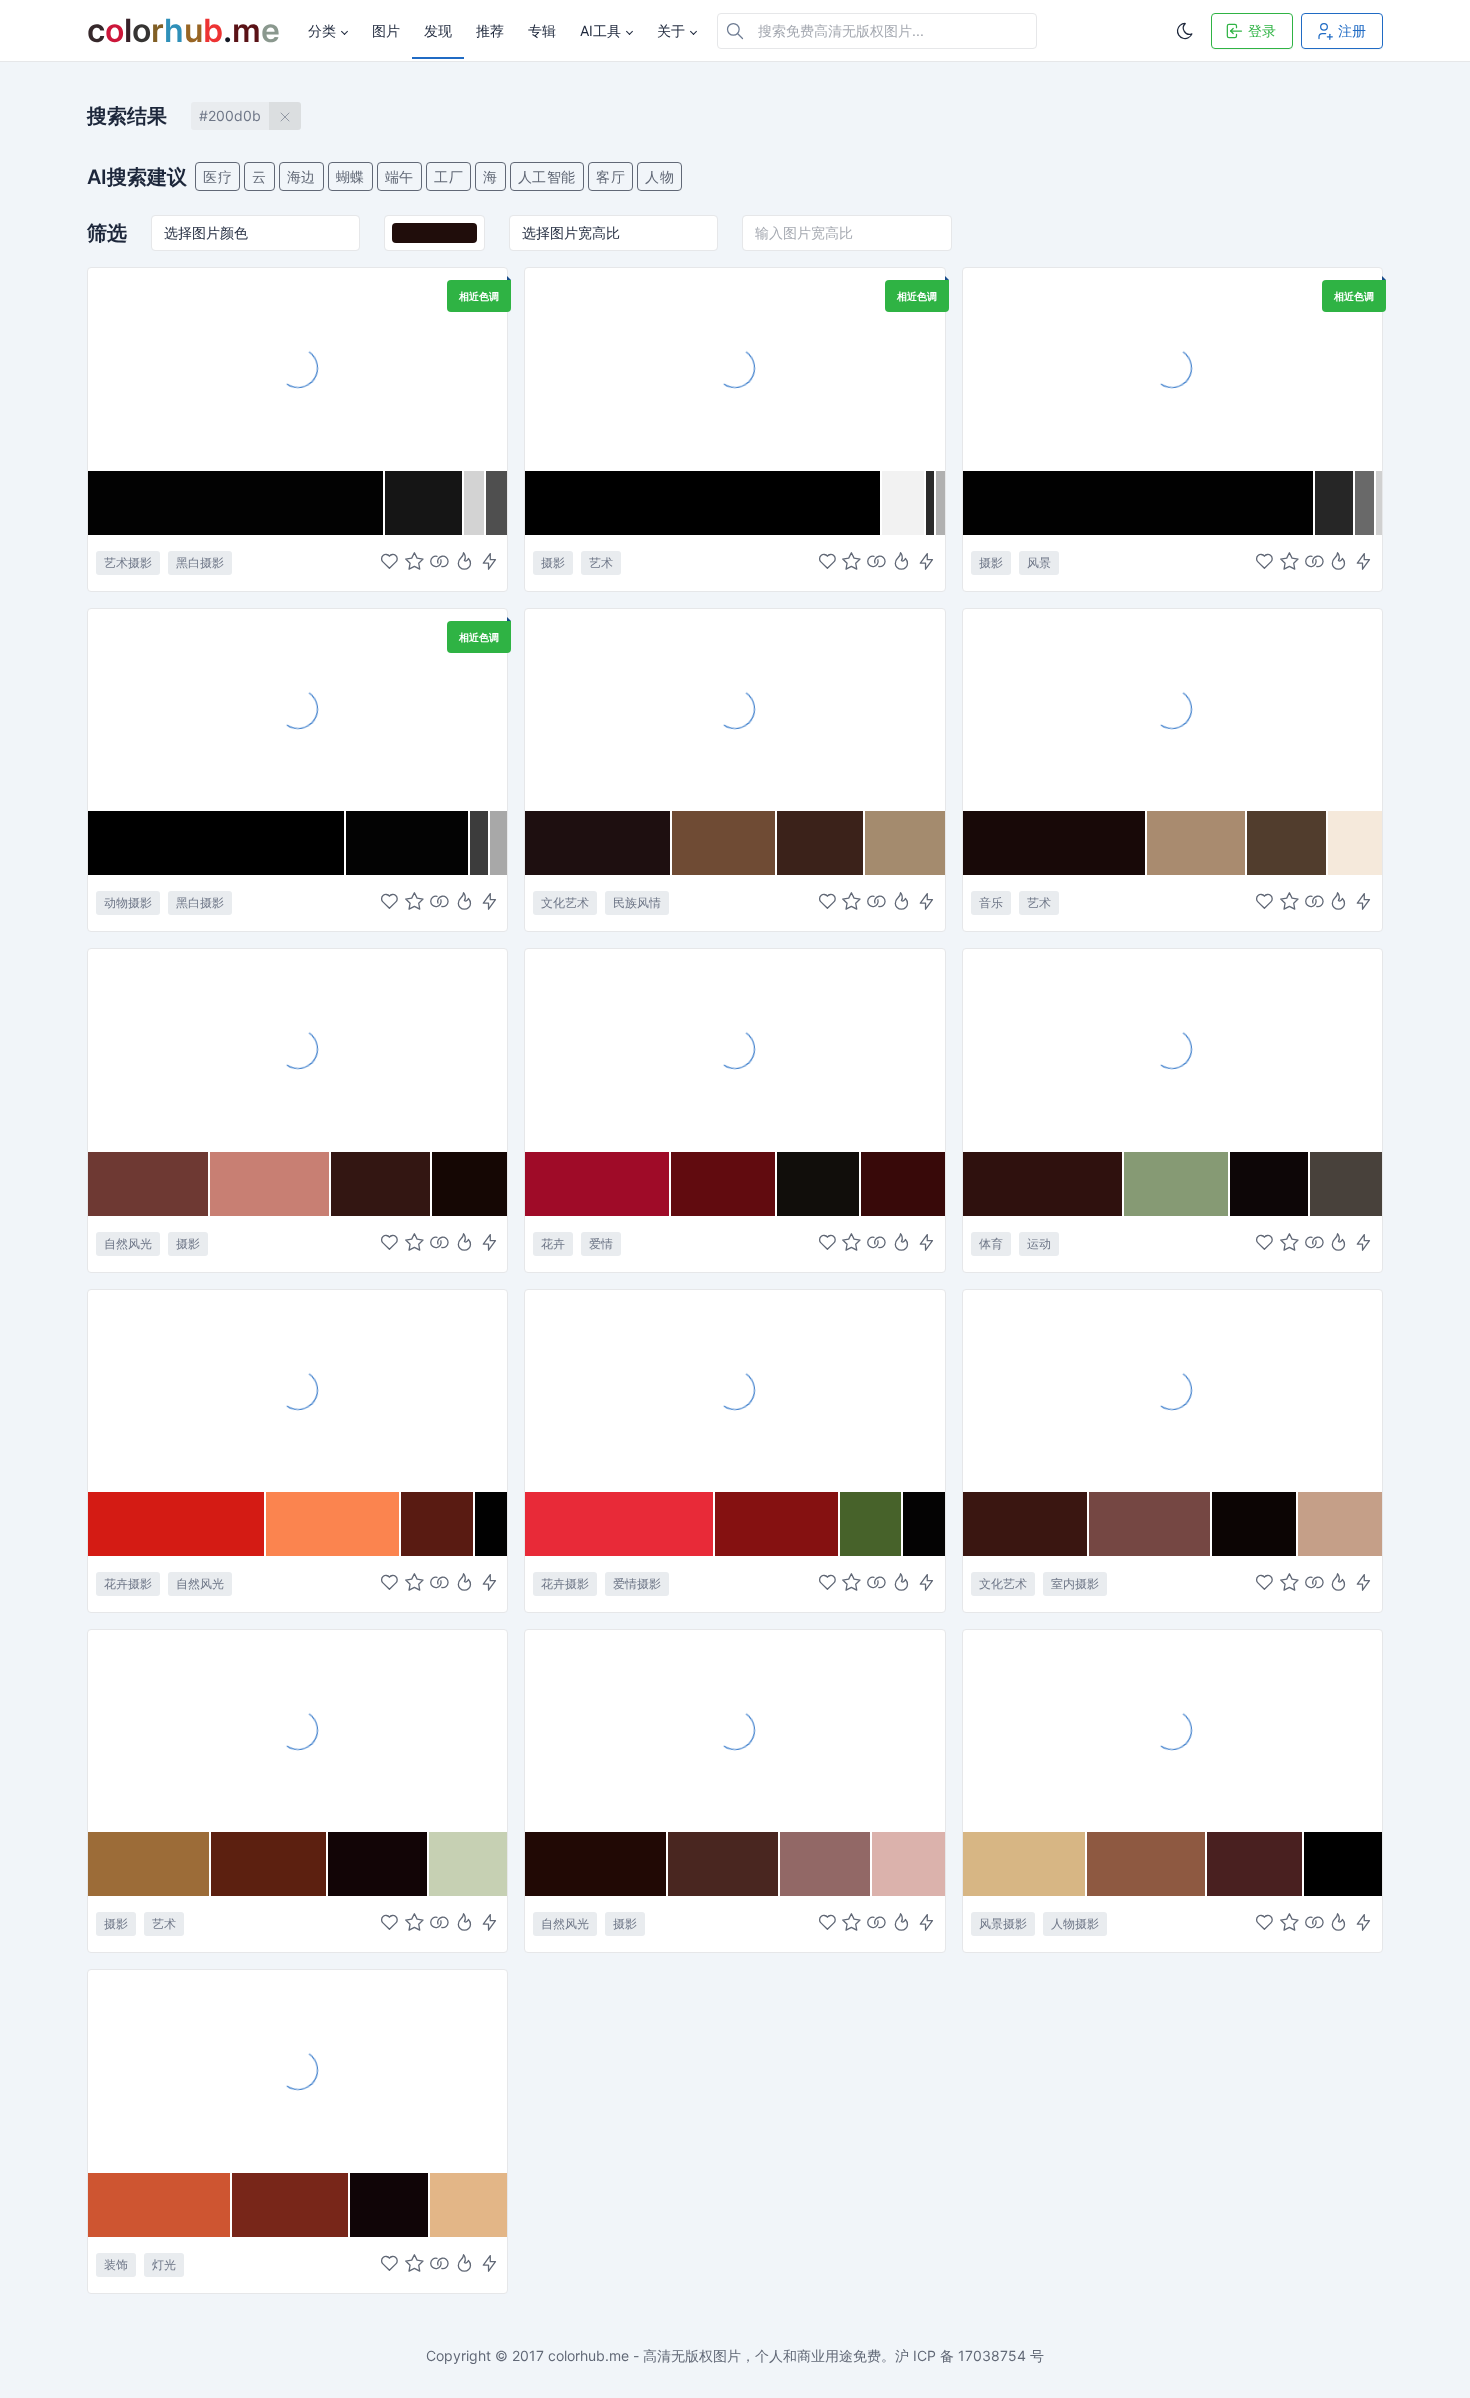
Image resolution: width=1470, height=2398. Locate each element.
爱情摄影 (637, 1583)
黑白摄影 (200, 562)
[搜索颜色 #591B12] (438, 1524)
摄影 (553, 562)
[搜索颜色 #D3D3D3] (475, 503)
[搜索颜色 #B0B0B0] (940, 503)
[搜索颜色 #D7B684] (1025, 1864)
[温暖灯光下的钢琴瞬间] (1172, 709)
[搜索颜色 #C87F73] (270, 1184)
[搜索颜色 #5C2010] (269, 1864)
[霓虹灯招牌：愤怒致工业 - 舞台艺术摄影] (297, 1730)
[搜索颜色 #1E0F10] (598, 843)
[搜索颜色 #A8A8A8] (498, 843)
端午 (399, 176)
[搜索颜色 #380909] (903, 1184)
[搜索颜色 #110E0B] (819, 1184)
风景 (1039, 562)
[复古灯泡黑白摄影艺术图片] (734, 368)
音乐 (991, 902)
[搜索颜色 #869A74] (1177, 1184)
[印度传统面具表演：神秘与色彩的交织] (734, 709)
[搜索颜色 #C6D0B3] (468, 1864)
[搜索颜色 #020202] (236, 503)
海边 (301, 176)
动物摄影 (128, 902)
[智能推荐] (464, 562)
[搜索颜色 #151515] (424, 503)
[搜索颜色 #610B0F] (724, 1184)
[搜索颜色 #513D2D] (1287, 843)
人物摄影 (1075, 1923)
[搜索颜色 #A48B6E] (905, 843)
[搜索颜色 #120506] (379, 1864)
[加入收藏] (414, 562)
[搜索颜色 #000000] (703, 503)
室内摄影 (1075, 1583)
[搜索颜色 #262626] (1335, 503)
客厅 (610, 176)
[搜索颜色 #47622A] (872, 1524)
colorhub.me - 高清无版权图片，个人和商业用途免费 (714, 2355)
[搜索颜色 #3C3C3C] (480, 843)
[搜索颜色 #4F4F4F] (497, 503)
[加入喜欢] (389, 562)
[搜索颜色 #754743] (1150, 1524)
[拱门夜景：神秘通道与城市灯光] (1172, 368)
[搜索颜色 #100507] (390, 2205)
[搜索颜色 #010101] (1139, 503)
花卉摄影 (128, 1583)
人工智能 (547, 176)
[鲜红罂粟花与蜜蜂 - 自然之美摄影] (297, 1390)
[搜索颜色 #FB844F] (333, 1524)
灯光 (164, 2264)
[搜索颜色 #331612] (381, 1184)
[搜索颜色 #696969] (1365, 503)
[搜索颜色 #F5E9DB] (1355, 843)
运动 (1039, 1243)
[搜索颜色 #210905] (596, 1864)
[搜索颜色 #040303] (923, 1524)
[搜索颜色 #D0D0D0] (1379, 503)
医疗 (217, 176)
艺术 (601, 562)
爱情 (601, 1243)
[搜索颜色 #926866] (826, 1864)
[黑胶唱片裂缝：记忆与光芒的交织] (297, 368)
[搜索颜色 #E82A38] (620, 1524)
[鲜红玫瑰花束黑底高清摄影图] (734, 1390)
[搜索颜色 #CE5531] (160, 2205)
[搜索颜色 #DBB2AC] (908, 1864)
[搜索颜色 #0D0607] (1270, 1184)
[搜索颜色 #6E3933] (149, 1184)
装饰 (116, 2264)
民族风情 (637, 902)
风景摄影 (1003, 1923)
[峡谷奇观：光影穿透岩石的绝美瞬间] (734, 1730)
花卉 (553, 1243)
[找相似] (439, 562)
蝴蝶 (350, 176)
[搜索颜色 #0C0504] (1255, 1524)
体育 (991, 1243)
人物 (659, 176)
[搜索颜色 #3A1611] (1026, 1524)
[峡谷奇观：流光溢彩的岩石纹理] (297, 1049)
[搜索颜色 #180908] (1055, 843)
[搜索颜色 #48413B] (1346, 1184)
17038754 (992, 2355)
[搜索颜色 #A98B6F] (1197, 843)
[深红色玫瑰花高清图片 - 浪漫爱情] (734, 1049)
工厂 (448, 176)
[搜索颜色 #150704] (469, 1184)
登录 (1262, 30)
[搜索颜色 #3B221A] (820, 843)
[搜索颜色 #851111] (777, 1524)
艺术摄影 (128, 562)
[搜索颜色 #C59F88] (1340, 1524)
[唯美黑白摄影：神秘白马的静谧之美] (297, 709)
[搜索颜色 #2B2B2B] (931, 503)
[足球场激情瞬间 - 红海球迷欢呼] (1172, 1049)
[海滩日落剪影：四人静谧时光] (1172, 1730)
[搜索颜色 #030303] (407, 843)
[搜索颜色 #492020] (1255, 1864)
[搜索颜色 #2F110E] (1043, 1184)
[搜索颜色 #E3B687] (468, 2205)
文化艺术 (565, 902)
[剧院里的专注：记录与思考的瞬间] (1172, 1390)
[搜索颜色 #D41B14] (177, 1524)
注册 (1352, 30)
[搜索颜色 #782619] (290, 2205)
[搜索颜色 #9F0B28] (598, 1184)
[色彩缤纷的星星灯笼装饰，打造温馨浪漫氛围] (297, 2070)
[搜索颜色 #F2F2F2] (904, 503)
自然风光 (128, 1243)
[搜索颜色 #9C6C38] (149, 1864)
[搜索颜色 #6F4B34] (725, 843)
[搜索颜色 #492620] (724, 1864)
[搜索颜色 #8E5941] (1147, 1864)
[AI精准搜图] (489, 562)
